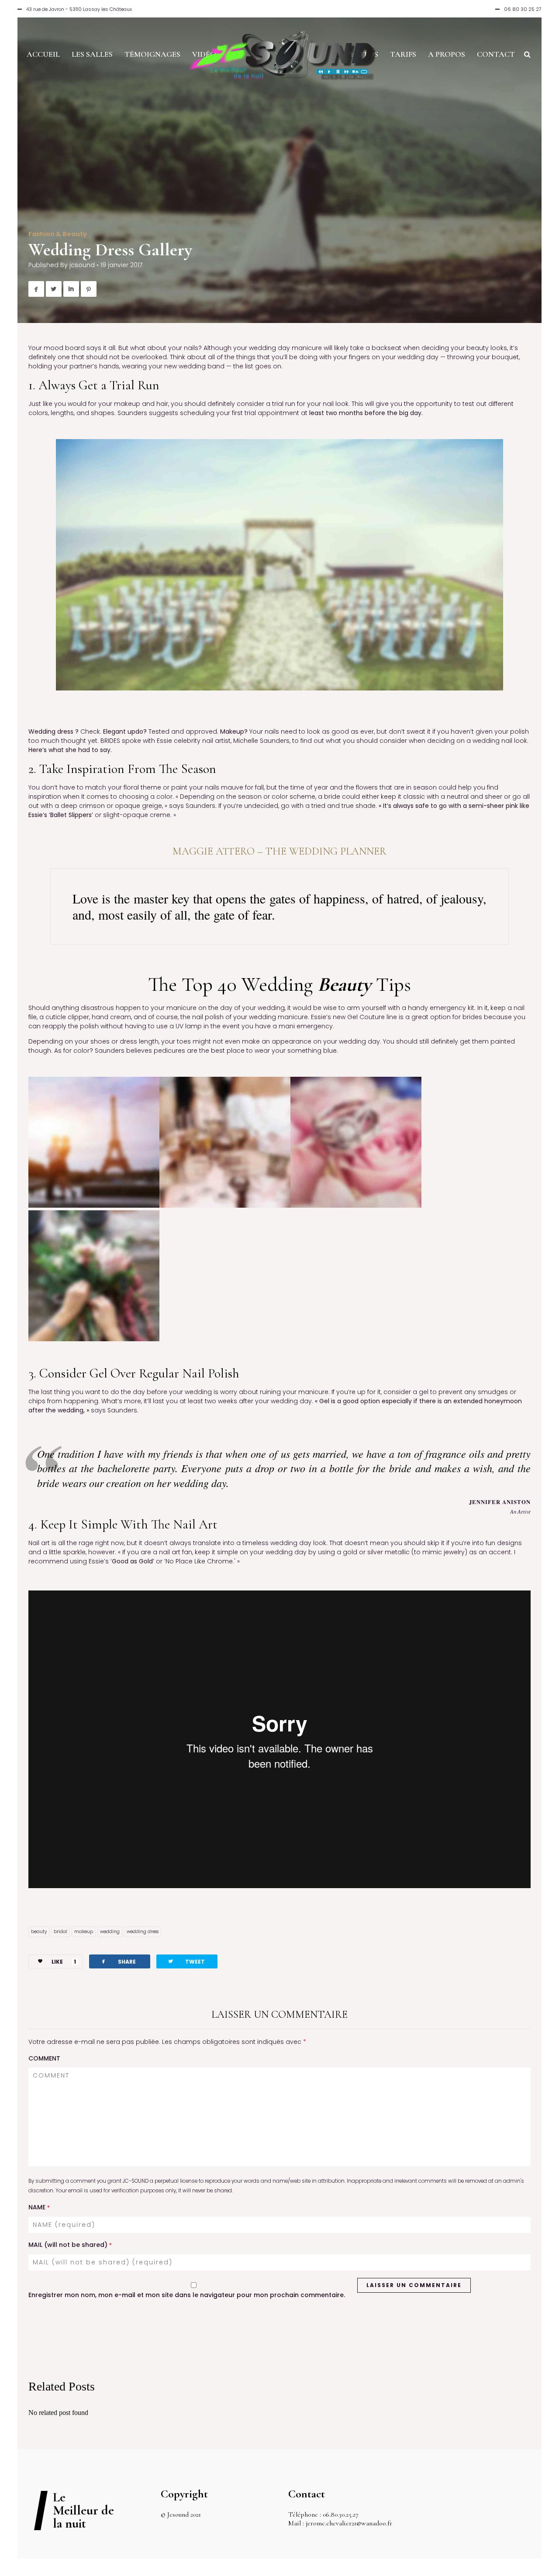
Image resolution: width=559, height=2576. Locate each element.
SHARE (118, 1961)
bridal (60, 1932)
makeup (84, 1932)
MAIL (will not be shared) (70, 2245)
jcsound (82, 265)
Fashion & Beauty (58, 234)
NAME (39, 2207)
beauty (39, 1932)
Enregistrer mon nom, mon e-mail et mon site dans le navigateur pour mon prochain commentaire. (187, 2295)
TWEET (186, 1961)
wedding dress (143, 1932)
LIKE (64, 1962)
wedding (110, 1932)
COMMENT (44, 2058)
